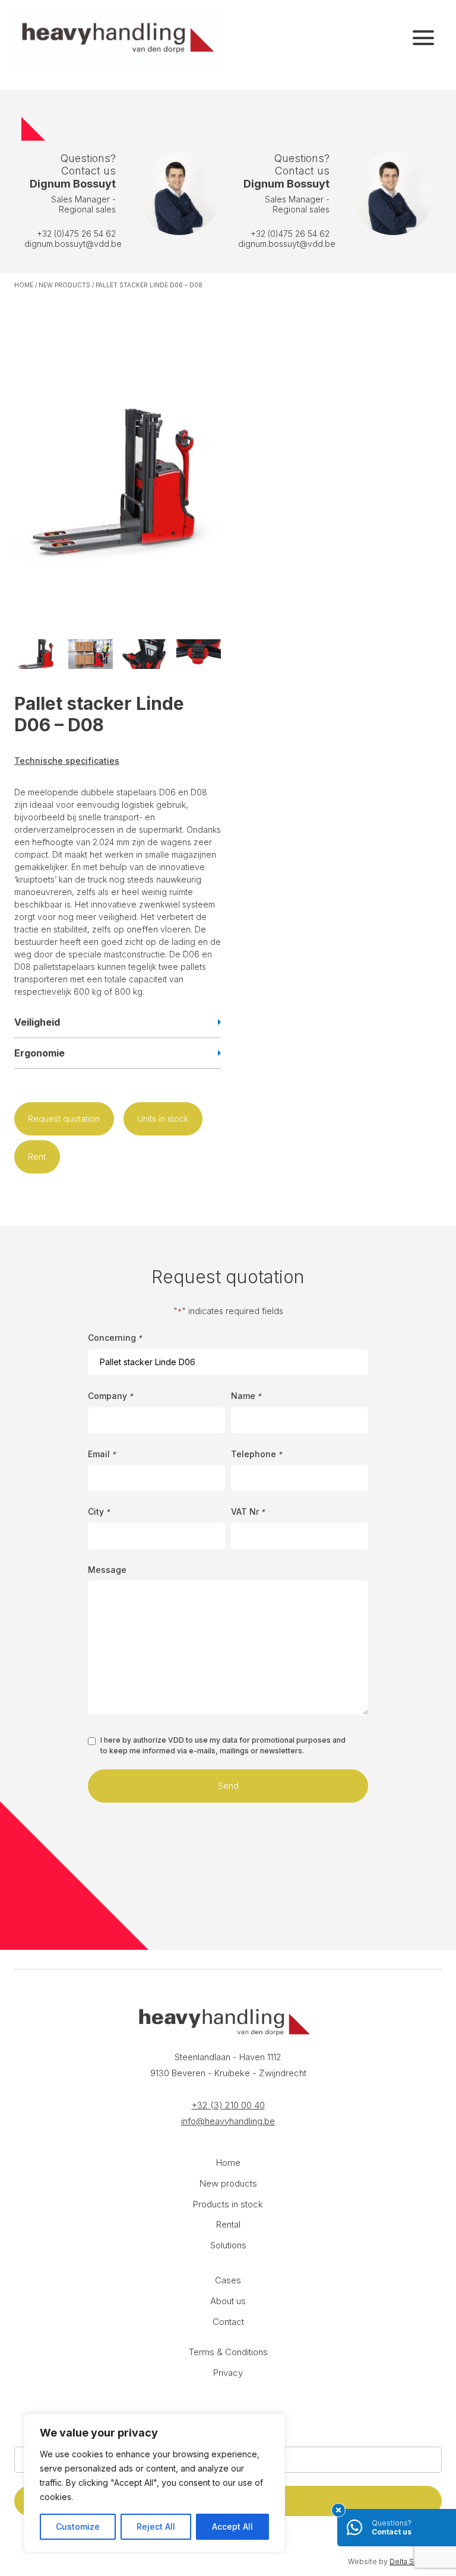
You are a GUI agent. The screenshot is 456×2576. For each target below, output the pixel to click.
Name (246, 1396)
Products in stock (228, 2204)
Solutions (228, 2245)
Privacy (228, 2373)
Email (102, 1454)
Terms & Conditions (228, 2352)
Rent (37, 1157)
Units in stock (163, 1119)
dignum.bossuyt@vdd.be (73, 244)
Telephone (256, 1454)
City (99, 1511)
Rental (228, 2224)
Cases (228, 2280)
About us (228, 2301)
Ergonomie (39, 1053)
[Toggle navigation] (423, 38)
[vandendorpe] (118, 38)
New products (64, 285)
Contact (228, 2322)
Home (24, 285)
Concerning (115, 1338)
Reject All (156, 2526)
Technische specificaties (67, 761)
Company (110, 1396)
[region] (154, 2483)
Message (107, 1570)
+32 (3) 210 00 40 (228, 2105)
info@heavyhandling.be (228, 2121)
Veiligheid (37, 1022)
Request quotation (64, 1119)
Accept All (232, 2526)
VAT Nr (248, 1511)
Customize (78, 2526)
